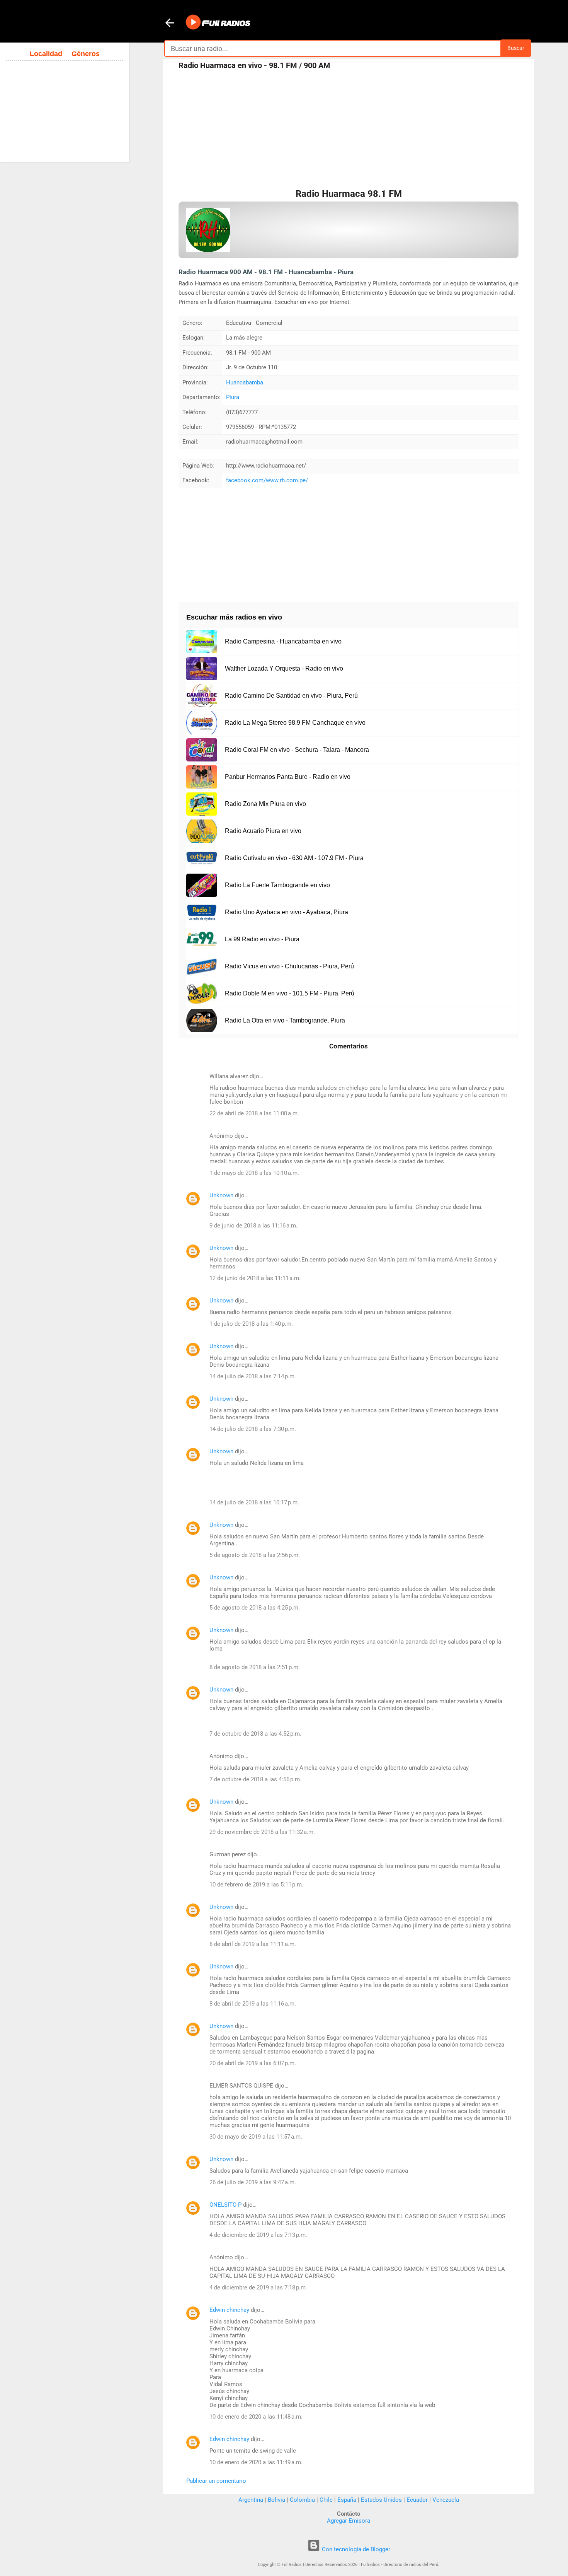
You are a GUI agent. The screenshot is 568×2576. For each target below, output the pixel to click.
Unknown (221, 1195)
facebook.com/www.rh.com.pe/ (267, 480)
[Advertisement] (349, 131)
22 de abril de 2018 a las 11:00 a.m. (254, 1113)
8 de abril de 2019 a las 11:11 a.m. (253, 1944)
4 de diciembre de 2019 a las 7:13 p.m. (258, 2235)
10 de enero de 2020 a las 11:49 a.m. (256, 2462)
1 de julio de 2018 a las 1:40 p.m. (251, 1324)
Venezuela (446, 2500)
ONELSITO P (225, 2205)
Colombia (302, 2500)
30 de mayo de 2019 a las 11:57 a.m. (256, 2137)
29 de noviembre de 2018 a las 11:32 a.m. (262, 1832)
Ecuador (417, 2500)
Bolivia (276, 2500)
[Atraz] (170, 24)
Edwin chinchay (229, 2310)
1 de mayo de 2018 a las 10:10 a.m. (254, 1173)
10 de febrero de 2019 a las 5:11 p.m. (256, 1885)
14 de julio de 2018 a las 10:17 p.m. (254, 1502)
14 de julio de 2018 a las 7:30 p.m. (253, 1429)
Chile (326, 2500)
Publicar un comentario (216, 2481)
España (347, 2500)
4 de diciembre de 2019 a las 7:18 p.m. (258, 2288)
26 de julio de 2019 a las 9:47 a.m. (253, 2182)
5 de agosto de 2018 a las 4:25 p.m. (255, 1608)
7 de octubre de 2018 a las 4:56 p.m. (255, 1779)
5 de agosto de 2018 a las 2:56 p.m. (255, 1555)
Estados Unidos (381, 2500)
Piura (233, 397)
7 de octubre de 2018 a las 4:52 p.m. (255, 1734)
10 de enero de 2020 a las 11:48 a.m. (256, 2417)
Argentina (251, 2500)
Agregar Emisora (349, 2521)
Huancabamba (245, 382)
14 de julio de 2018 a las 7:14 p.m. (253, 1376)
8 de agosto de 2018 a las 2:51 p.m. (255, 1667)
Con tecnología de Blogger (355, 2549)
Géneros (86, 54)
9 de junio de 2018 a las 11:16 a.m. (253, 1226)
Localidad (46, 54)
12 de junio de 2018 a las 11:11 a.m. (255, 1278)
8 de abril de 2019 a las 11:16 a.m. (253, 2004)
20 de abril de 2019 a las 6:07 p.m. (253, 2063)
